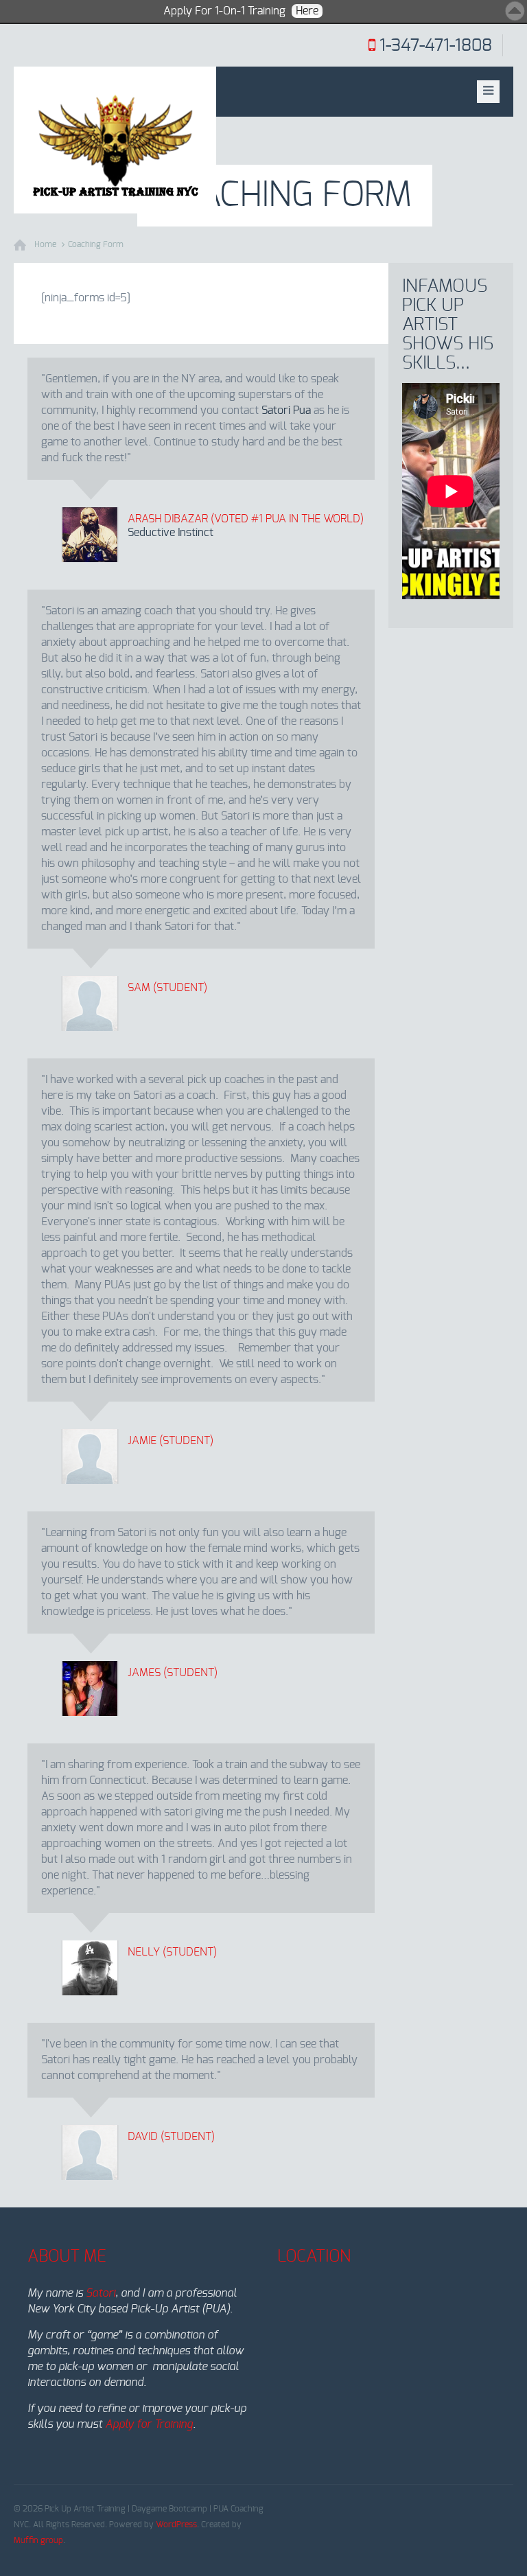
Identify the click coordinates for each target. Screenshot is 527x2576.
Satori (101, 2293)
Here (307, 11)
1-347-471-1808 (436, 46)
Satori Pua (286, 410)
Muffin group (38, 2540)
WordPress (176, 2525)
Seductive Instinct (171, 533)
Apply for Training (149, 2424)
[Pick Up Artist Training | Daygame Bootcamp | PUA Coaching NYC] (115, 140)
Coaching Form (96, 244)
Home (45, 244)
